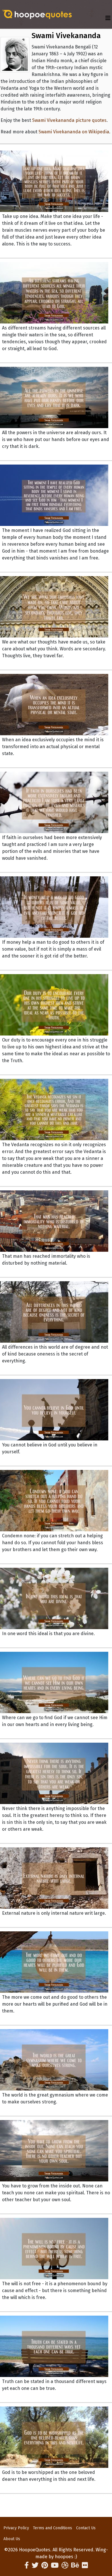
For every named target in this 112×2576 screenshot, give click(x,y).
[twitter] (35, 2565)
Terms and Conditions (53, 2528)
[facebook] (27, 2565)
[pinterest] (45, 2565)
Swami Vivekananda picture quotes (69, 120)
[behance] (75, 2565)
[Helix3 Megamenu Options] (108, 18)
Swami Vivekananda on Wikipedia (74, 132)
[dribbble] (65, 2565)
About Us (12, 2539)
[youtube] (55, 2565)
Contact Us (86, 2528)
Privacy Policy (16, 2528)
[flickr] (85, 2565)
